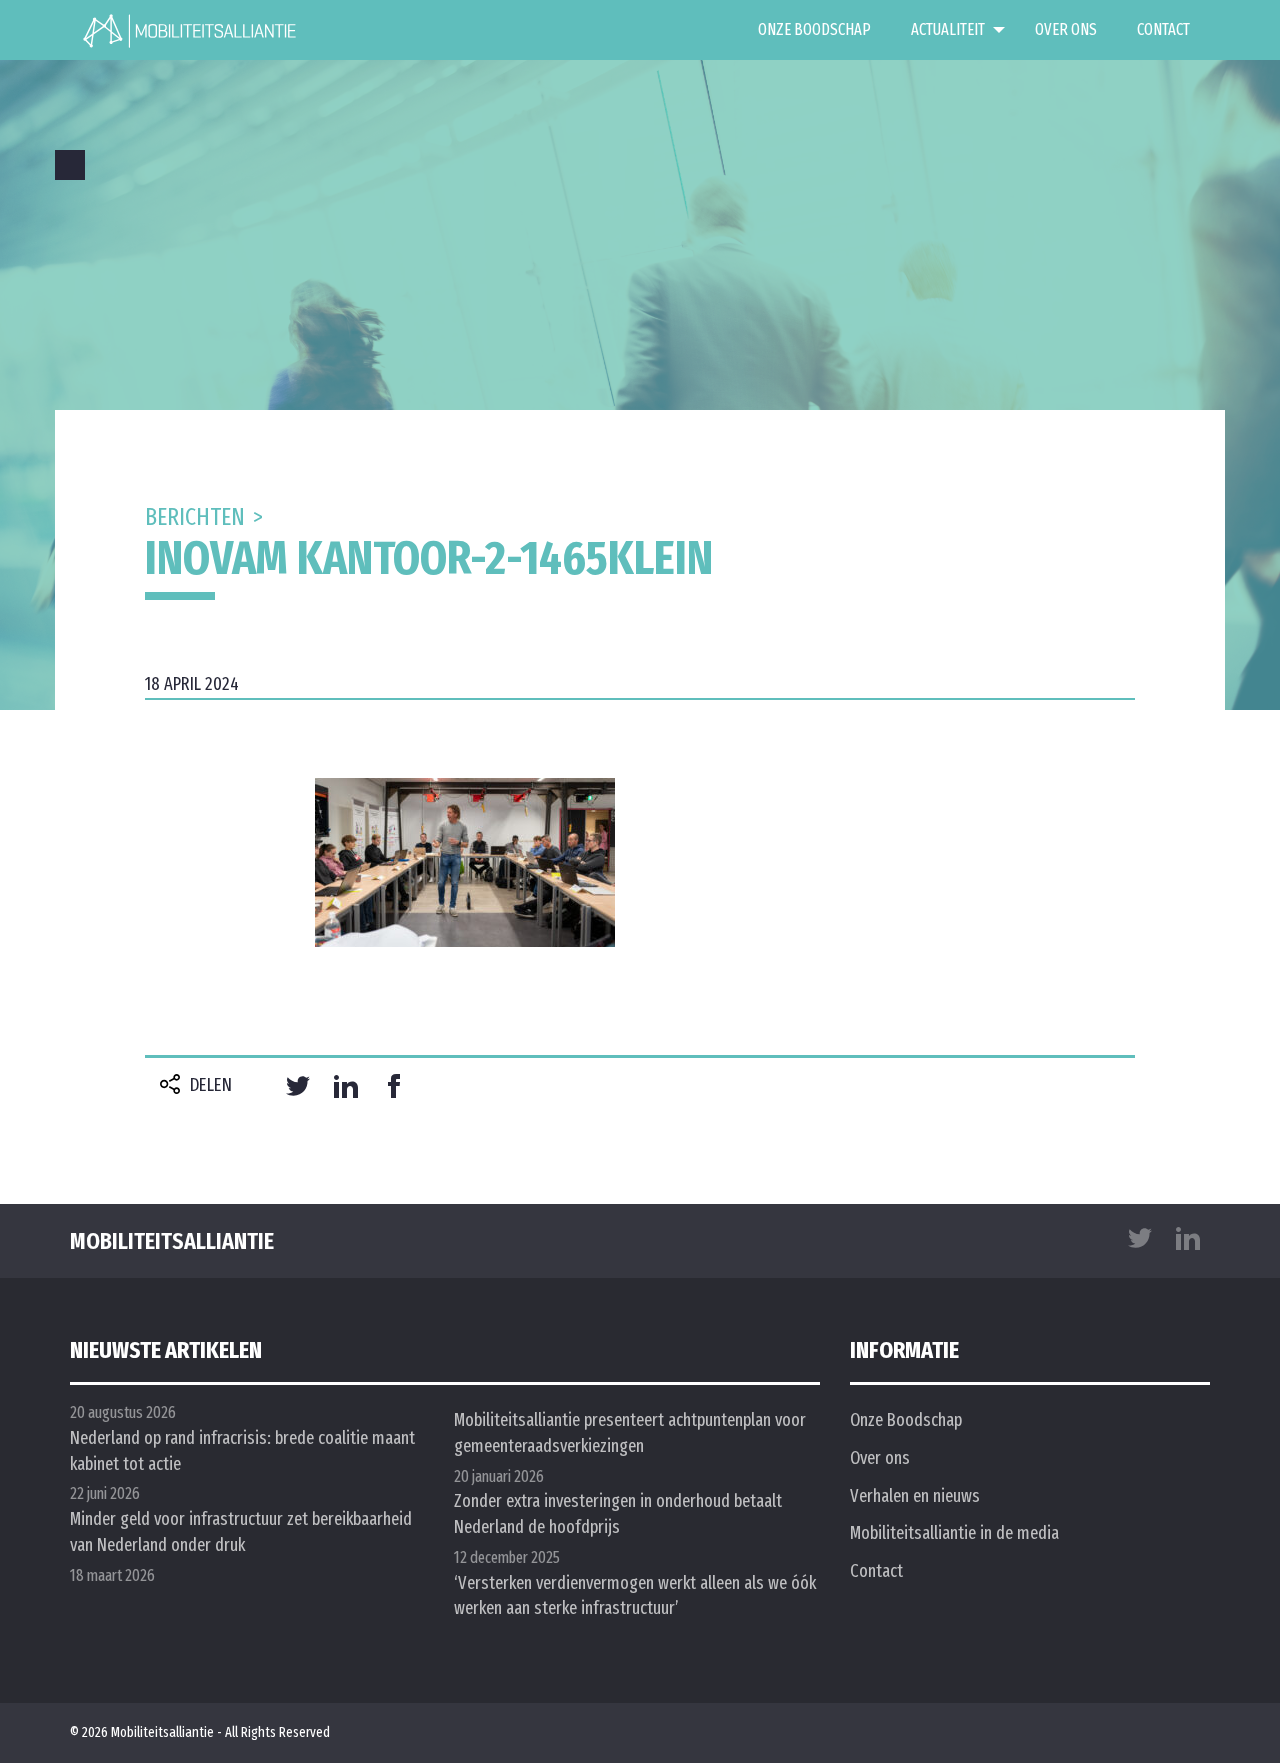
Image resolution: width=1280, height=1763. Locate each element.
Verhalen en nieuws (915, 1496)
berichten (195, 517)
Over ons (1066, 29)
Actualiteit (948, 29)
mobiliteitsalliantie (172, 1241)
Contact (1163, 29)
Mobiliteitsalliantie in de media (954, 1533)
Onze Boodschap (814, 29)
